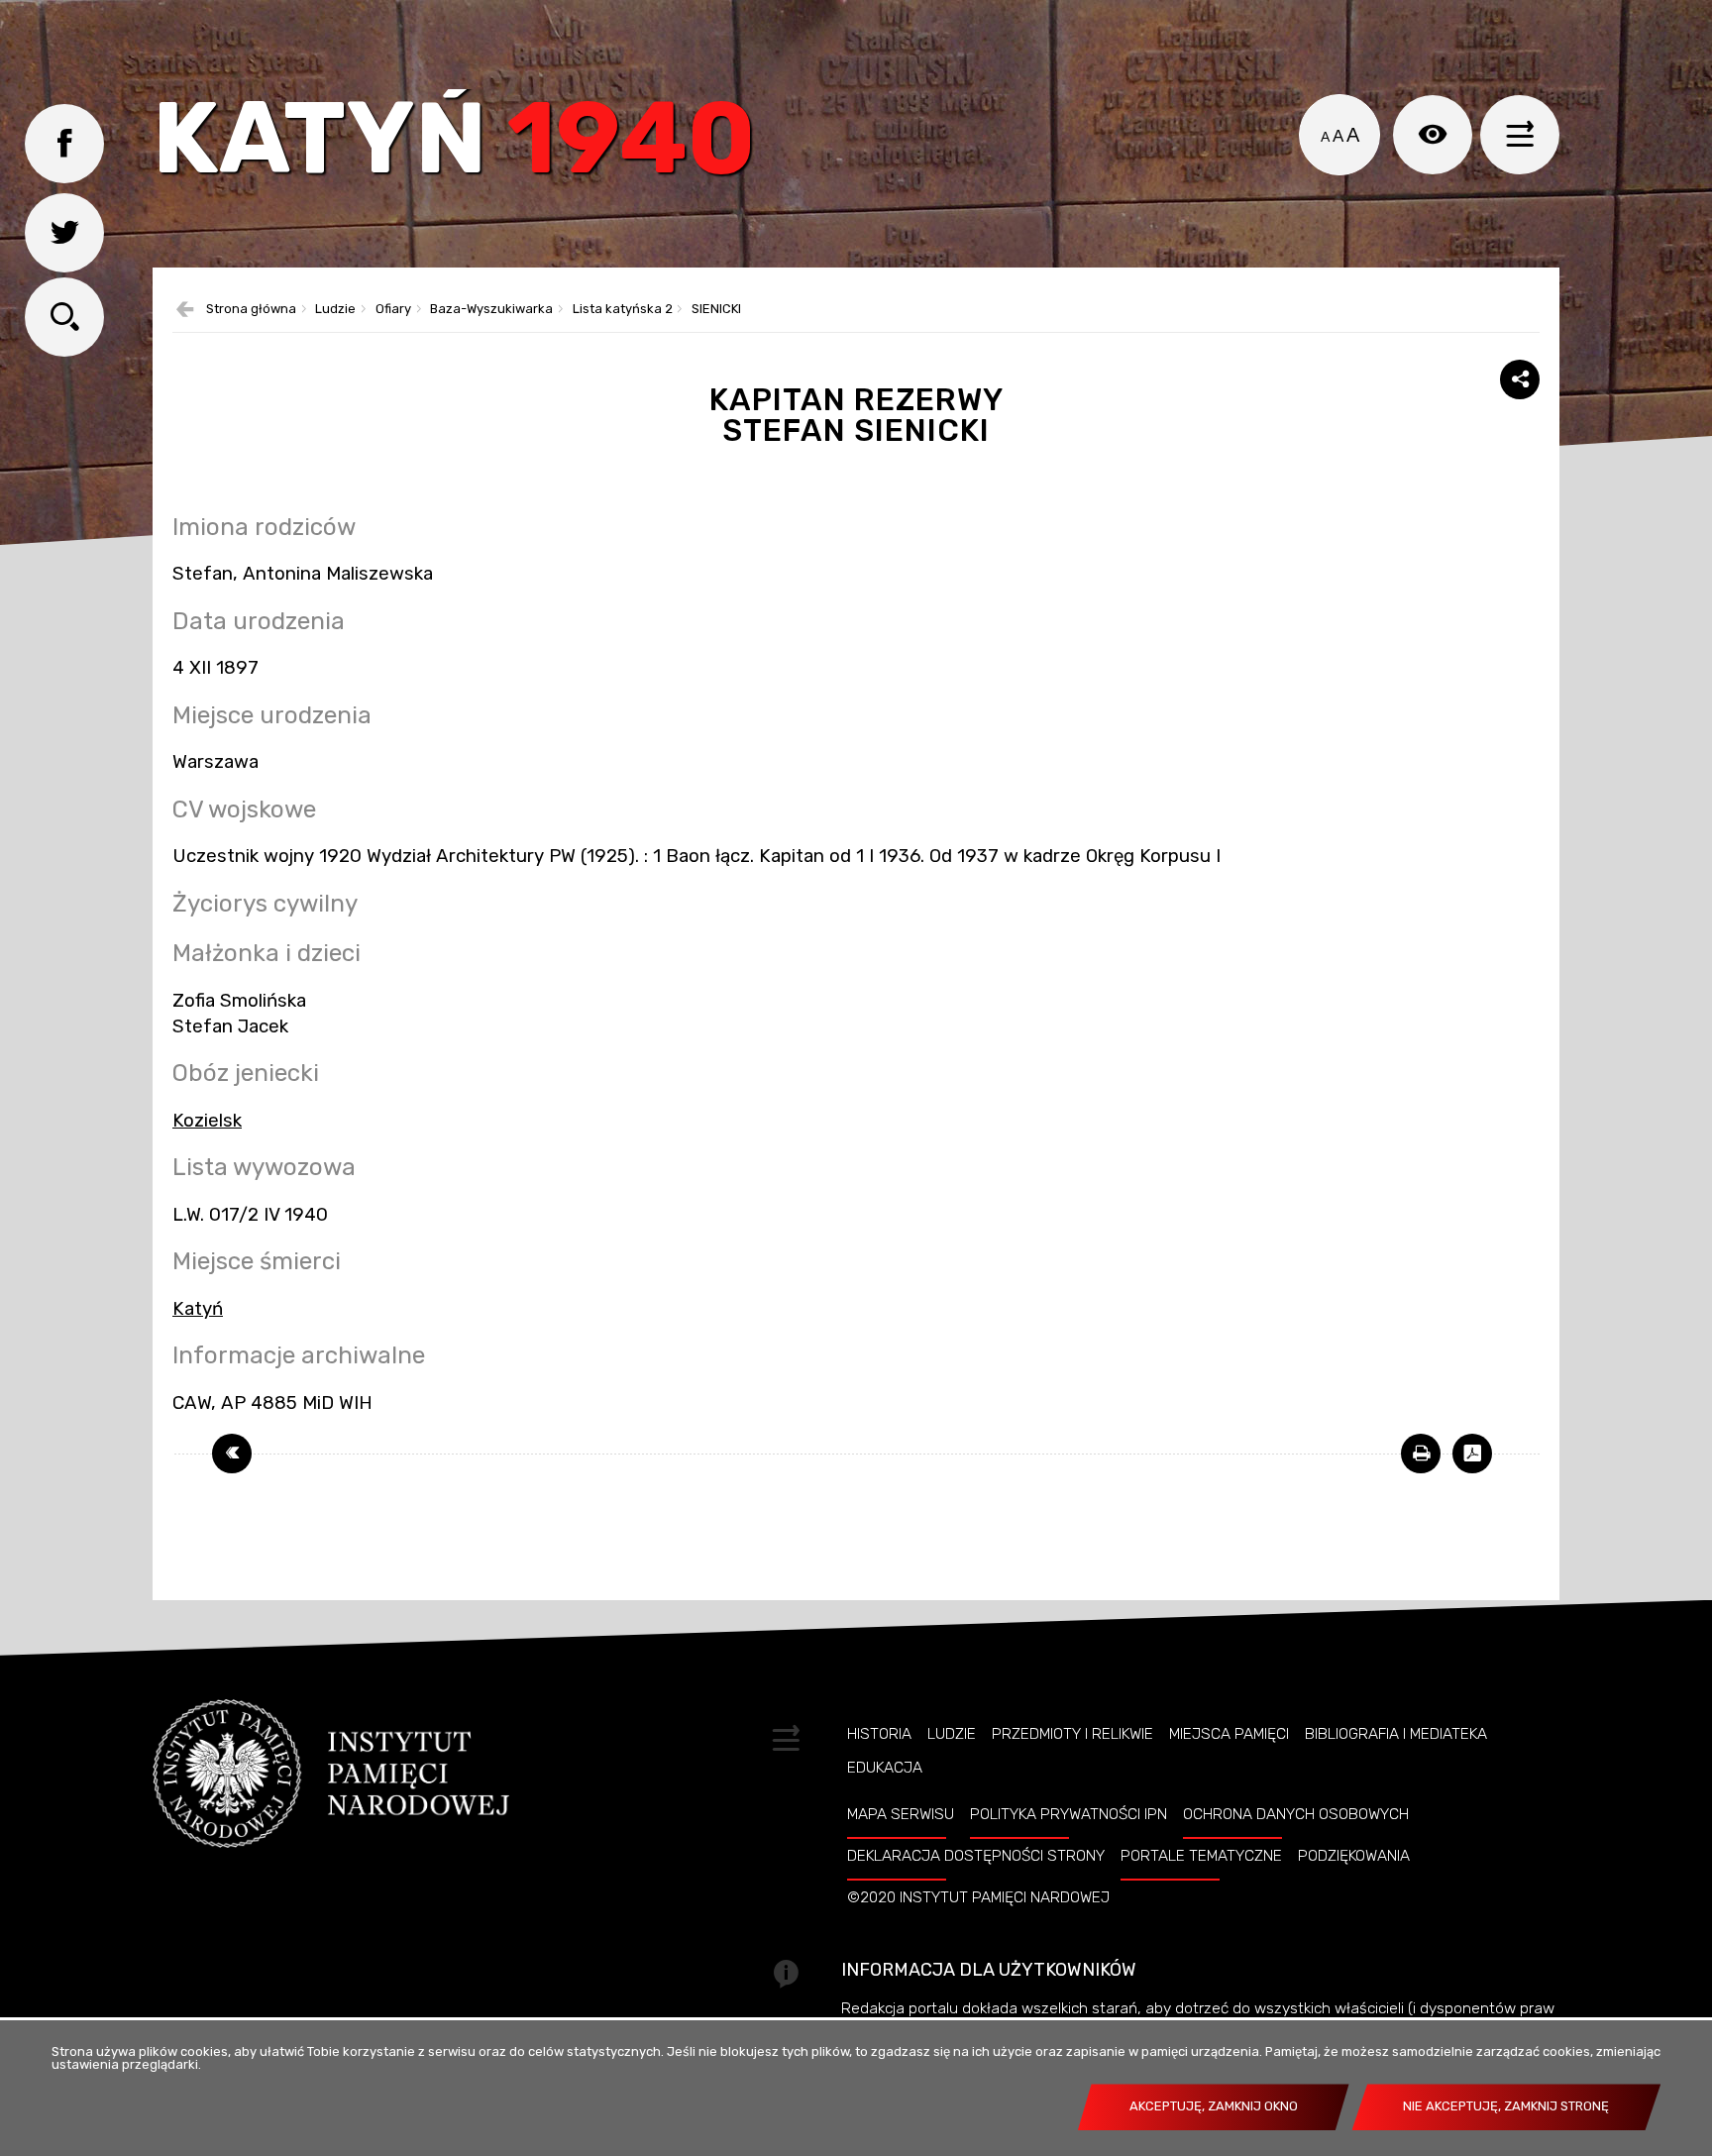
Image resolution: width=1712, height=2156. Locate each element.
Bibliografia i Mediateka (1396, 1734)
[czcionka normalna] (1325, 137)
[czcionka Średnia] (1338, 137)
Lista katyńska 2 (623, 310)
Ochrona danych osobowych (1296, 1814)
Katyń (454, 143)
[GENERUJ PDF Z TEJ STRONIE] (1472, 1454)
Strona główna (251, 310)
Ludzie (335, 310)
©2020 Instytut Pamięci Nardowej (978, 1897)
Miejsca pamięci (1229, 1734)
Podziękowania (1354, 1856)
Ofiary (393, 310)
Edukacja (885, 1768)
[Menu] (1520, 135)
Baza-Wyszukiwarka (491, 310)
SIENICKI (716, 310)
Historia (879, 1734)
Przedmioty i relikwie (1072, 1734)
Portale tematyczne (1201, 1856)
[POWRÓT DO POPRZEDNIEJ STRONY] (232, 1454)
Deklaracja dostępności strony (976, 1856)
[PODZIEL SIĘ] (1520, 379)
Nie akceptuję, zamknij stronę (1506, 2106)
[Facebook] (64, 144)
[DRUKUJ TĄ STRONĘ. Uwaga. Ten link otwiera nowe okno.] (1421, 1454)
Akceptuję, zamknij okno (1214, 2106)
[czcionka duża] (1353, 135)
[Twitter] (64, 233)
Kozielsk (207, 1121)
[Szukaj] (64, 317)
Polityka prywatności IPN (1069, 1814)
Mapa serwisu (901, 1814)
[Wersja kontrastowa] (1433, 135)
